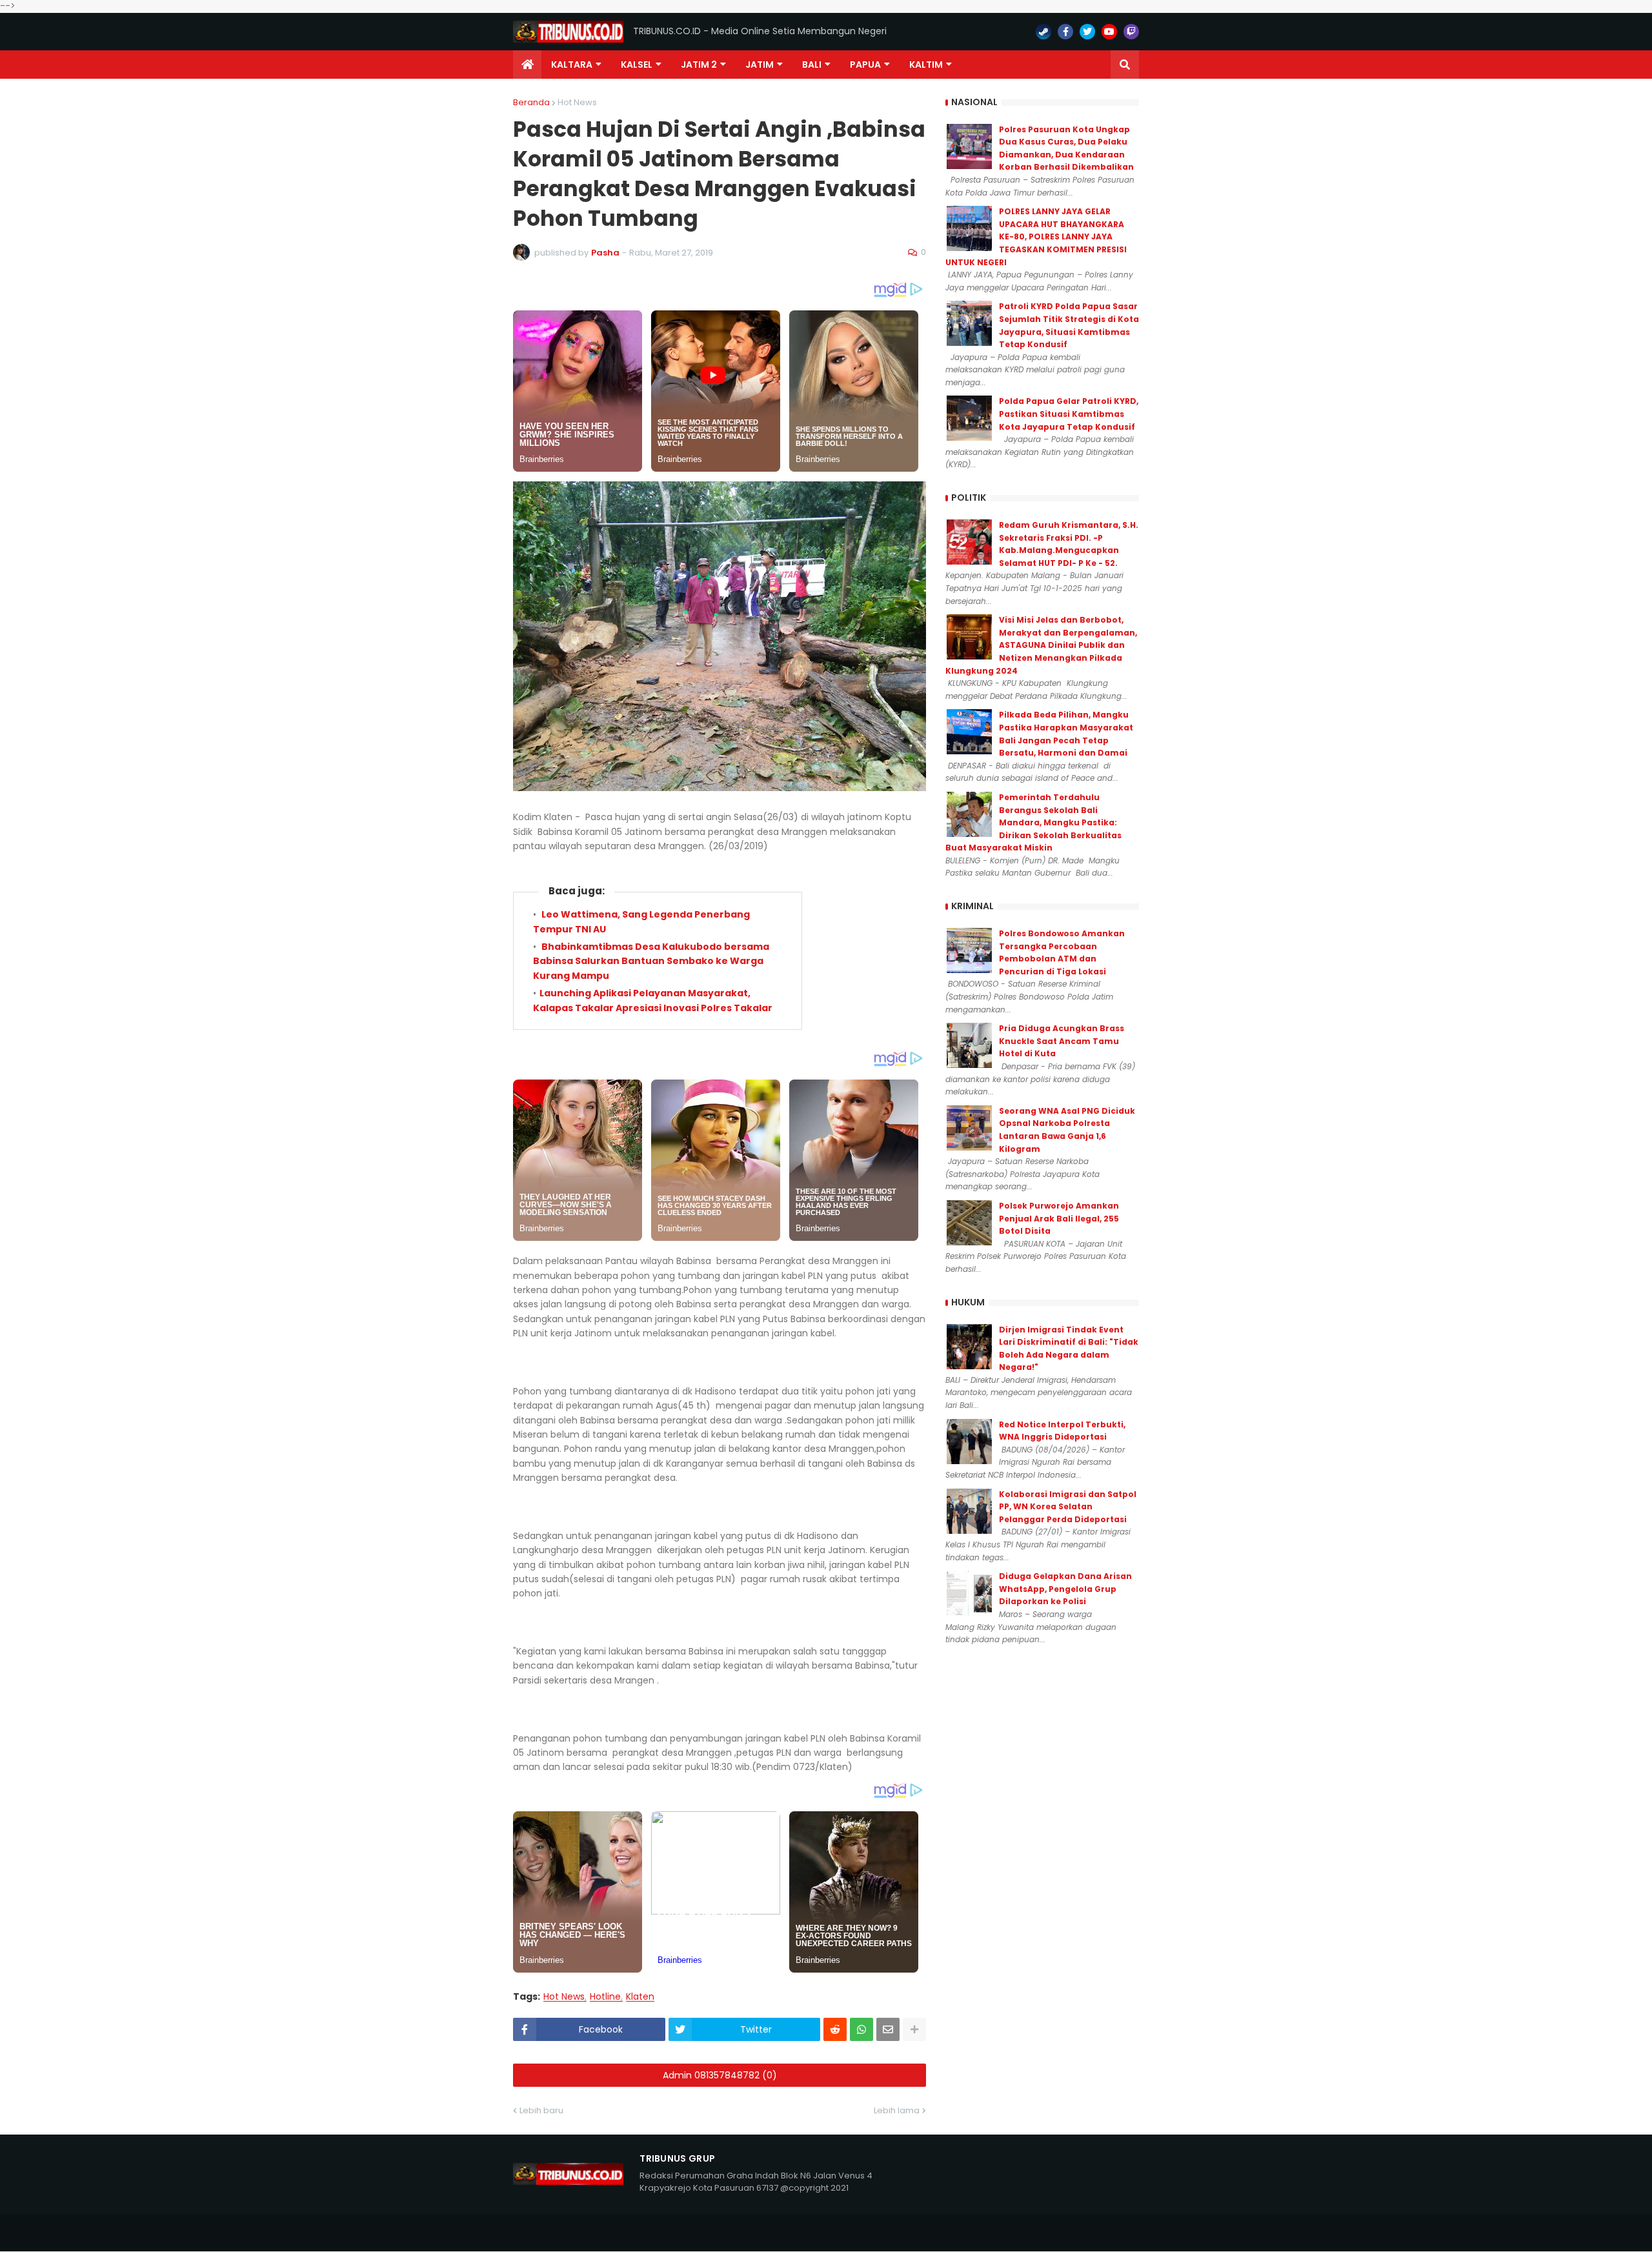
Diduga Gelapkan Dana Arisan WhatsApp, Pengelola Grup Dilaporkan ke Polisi (1065, 1589)
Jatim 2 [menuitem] (699, 65)
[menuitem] (527, 65)
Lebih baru (541, 2110)
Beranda (531, 102)
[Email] (888, 2029)
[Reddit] (835, 2029)
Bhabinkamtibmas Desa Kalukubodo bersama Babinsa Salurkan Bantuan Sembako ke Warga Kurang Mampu (651, 961)
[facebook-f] (1065, 32)
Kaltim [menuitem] (926, 65)
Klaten (640, 1997)
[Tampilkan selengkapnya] (914, 2029)
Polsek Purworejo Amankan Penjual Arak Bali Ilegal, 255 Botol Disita (1059, 1218)
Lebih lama (897, 2110)
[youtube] (1109, 32)
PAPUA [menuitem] (865, 65)
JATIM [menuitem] (760, 65)
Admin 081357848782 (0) (720, 2075)
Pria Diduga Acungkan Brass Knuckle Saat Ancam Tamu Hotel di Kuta (1062, 1041)
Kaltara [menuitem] (572, 65)
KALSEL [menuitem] (637, 65)
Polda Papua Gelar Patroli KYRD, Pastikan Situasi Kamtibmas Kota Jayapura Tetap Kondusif (1069, 414)
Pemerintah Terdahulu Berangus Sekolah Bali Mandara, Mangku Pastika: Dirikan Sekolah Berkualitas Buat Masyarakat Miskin (1033, 822)
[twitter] (1087, 32)
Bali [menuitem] (812, 65)
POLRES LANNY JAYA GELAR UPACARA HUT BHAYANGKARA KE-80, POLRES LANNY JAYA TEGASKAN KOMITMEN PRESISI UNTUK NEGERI (1036, 236)
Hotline (605, 1997)
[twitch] (1131, 32)
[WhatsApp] (861, 2029)
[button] (1125, 65)
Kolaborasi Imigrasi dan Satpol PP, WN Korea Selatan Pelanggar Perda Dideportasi (1068, 1507)
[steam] (1043, 32)
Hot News (577, 102)
